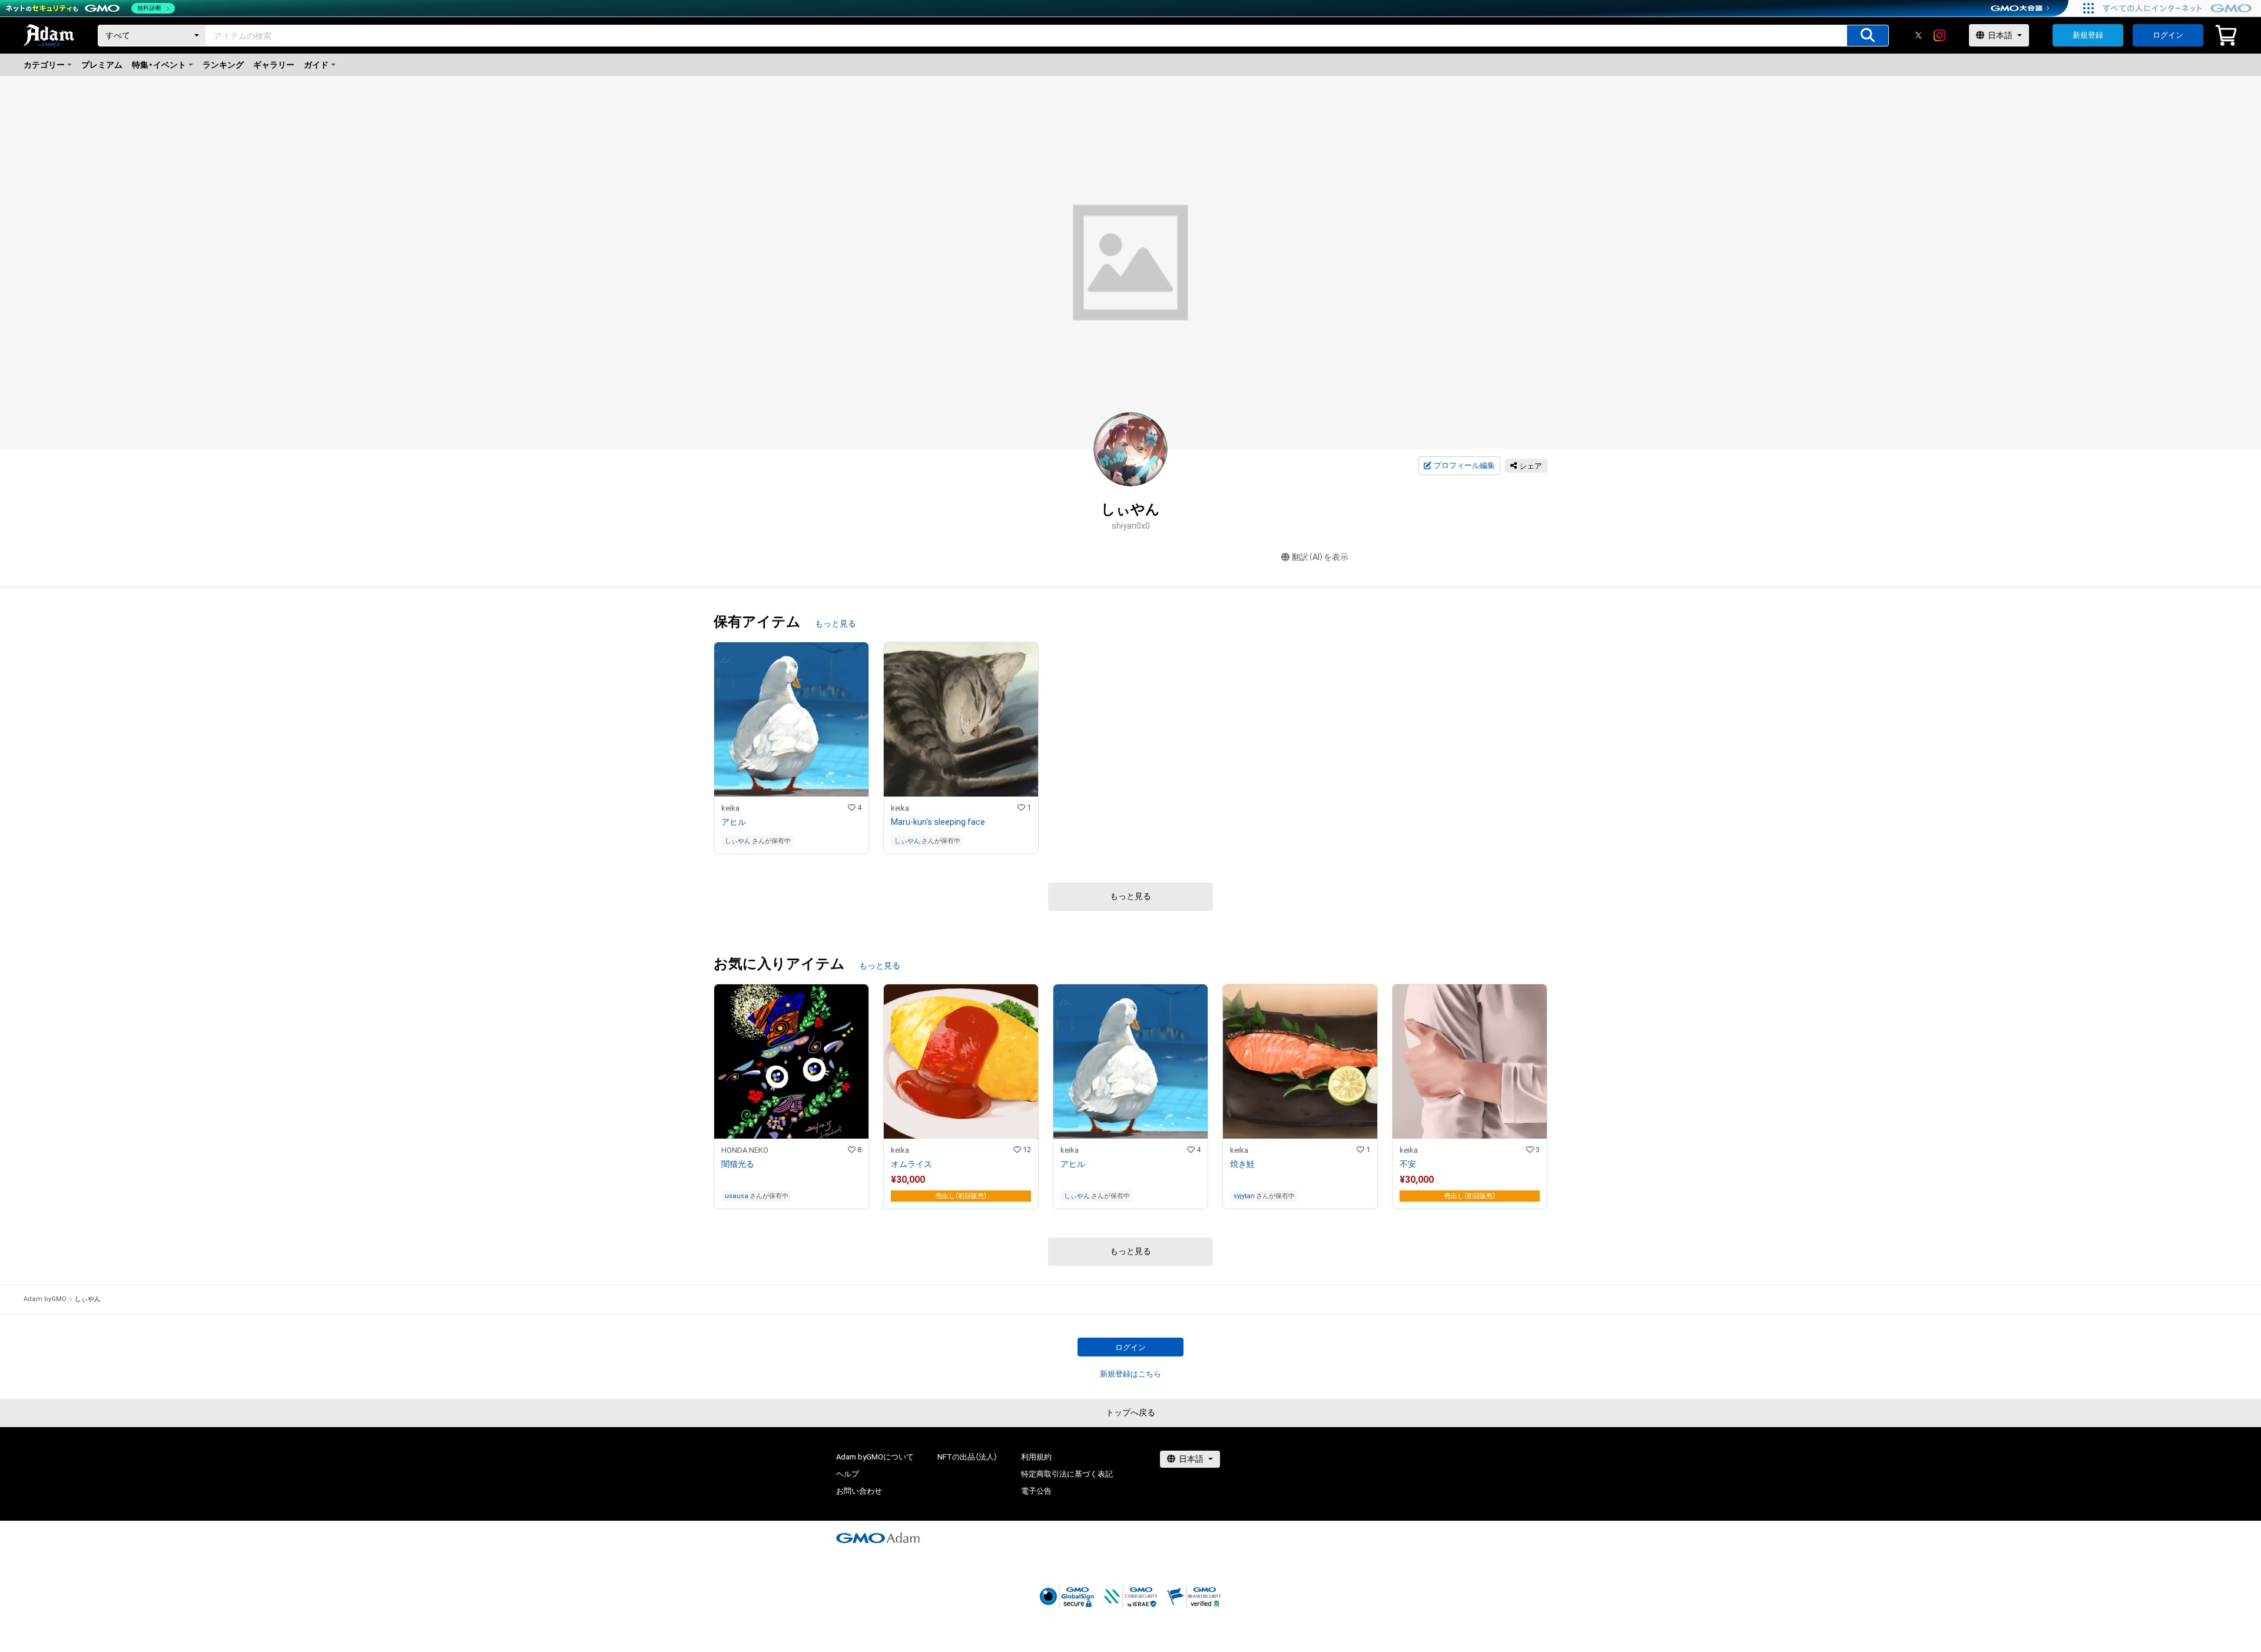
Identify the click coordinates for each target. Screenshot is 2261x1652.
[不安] (1470, 1097)
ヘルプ (848, 1474)
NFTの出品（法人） (967, 1457)
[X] (1918, 35)
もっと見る (836, 623)
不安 (1408, 1164)
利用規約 (1036, 1457)
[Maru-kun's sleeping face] (961, 748)
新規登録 (2088, 35)
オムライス (911, 1164)
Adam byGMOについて (875, 1457)
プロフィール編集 (1464, 465)
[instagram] (1940, 35)
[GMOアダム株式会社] (878, 1538)
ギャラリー (274, 65)
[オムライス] (961, 1097)
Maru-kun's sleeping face (938, 822)
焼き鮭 (1242, 1164)
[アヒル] (791, 748)
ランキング (223, 65)
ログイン (2168, 35)
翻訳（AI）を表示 (1320, 557)
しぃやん (738, 841)
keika (730, 808)
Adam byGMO (45, 1299)
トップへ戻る (1130, 1412)
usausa (737, 1196)
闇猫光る (738, 1164)
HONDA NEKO (745, 1150)
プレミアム (102, 65)
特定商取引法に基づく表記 (1067, 1474)
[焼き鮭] (1300, 1097)
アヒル (734, 822)
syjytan (1244, 1196)
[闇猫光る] (791, 1097)
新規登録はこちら (1130, 1374)
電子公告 (1036, 1491)
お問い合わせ (859, 1491)
